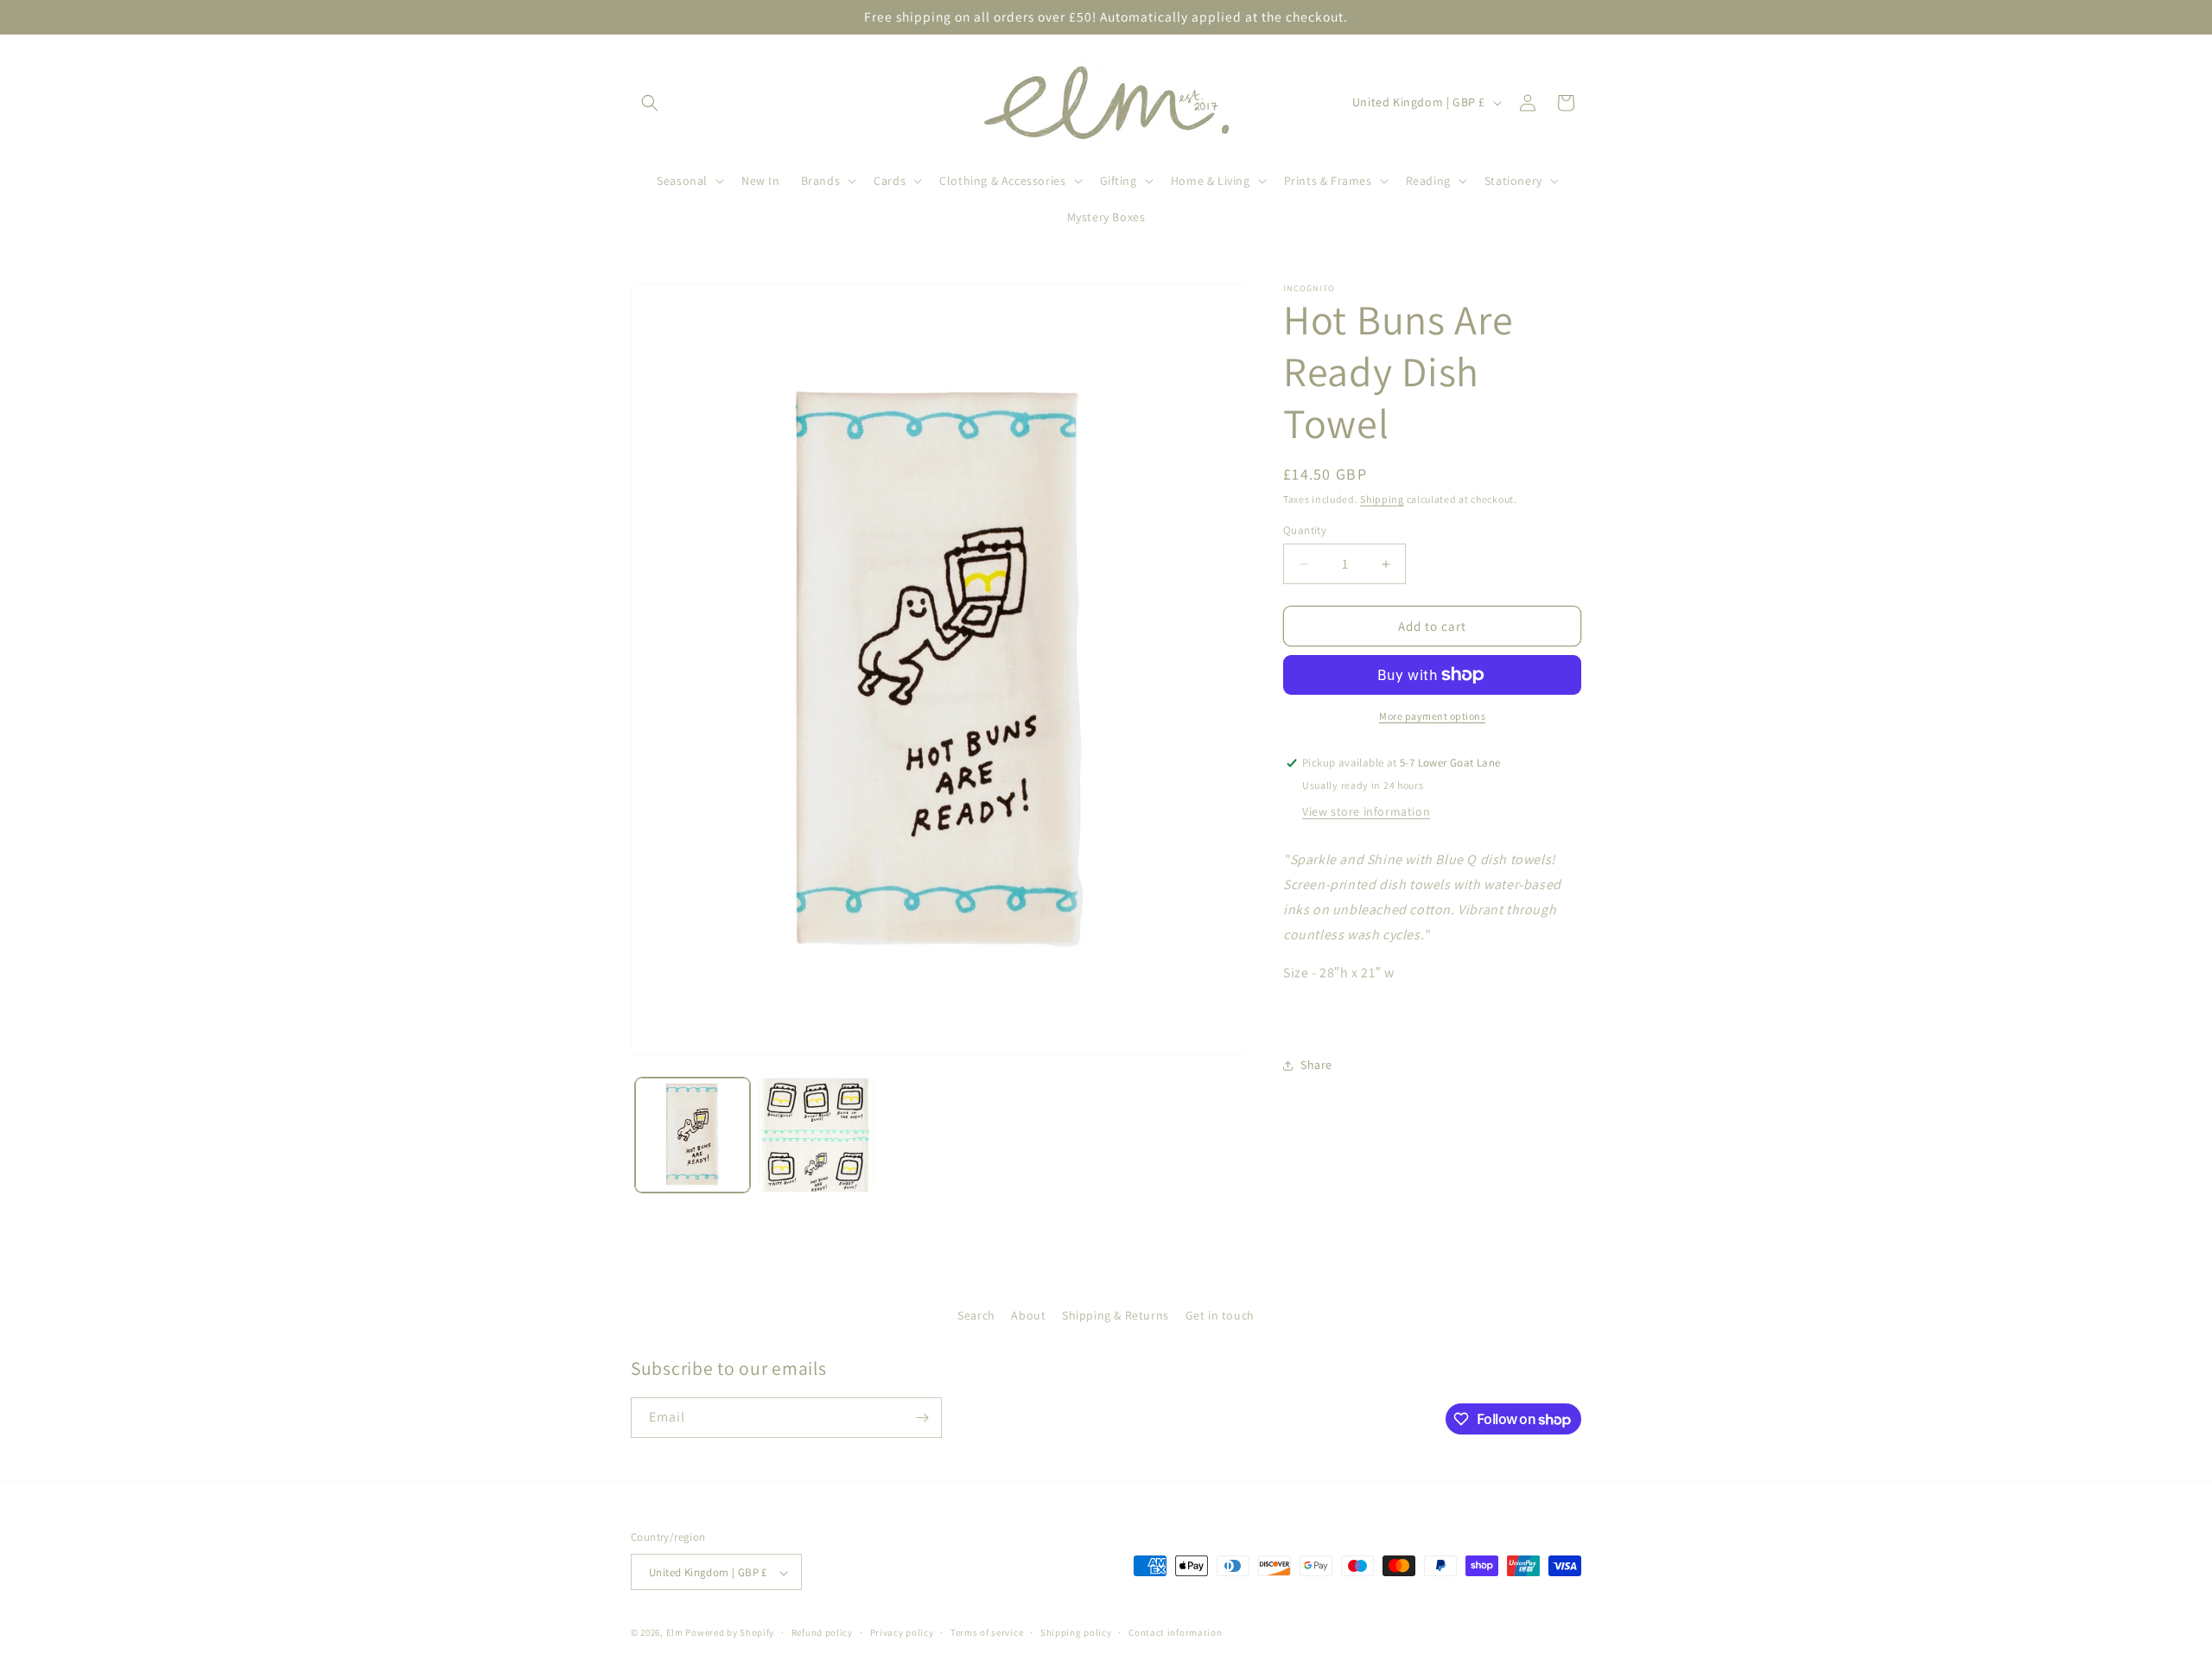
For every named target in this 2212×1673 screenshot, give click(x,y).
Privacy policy (902, 1632)
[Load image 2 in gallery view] (816, 1135)
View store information (1366, 811)
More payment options (1432, 716)
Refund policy (822, 1632)
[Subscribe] (922, 1418)
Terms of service (987, 1632)
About (1028, 1315)
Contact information (1175, 1632)
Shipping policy (1076, 1632)
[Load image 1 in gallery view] (693, 1135)
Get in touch (1220, 1315)
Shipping (1382, 499)
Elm (675, 1633)
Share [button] (1316, 1065)
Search (976, 1315)
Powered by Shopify (730, 1633)
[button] (650, 103)
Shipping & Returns (1116, 1315)
